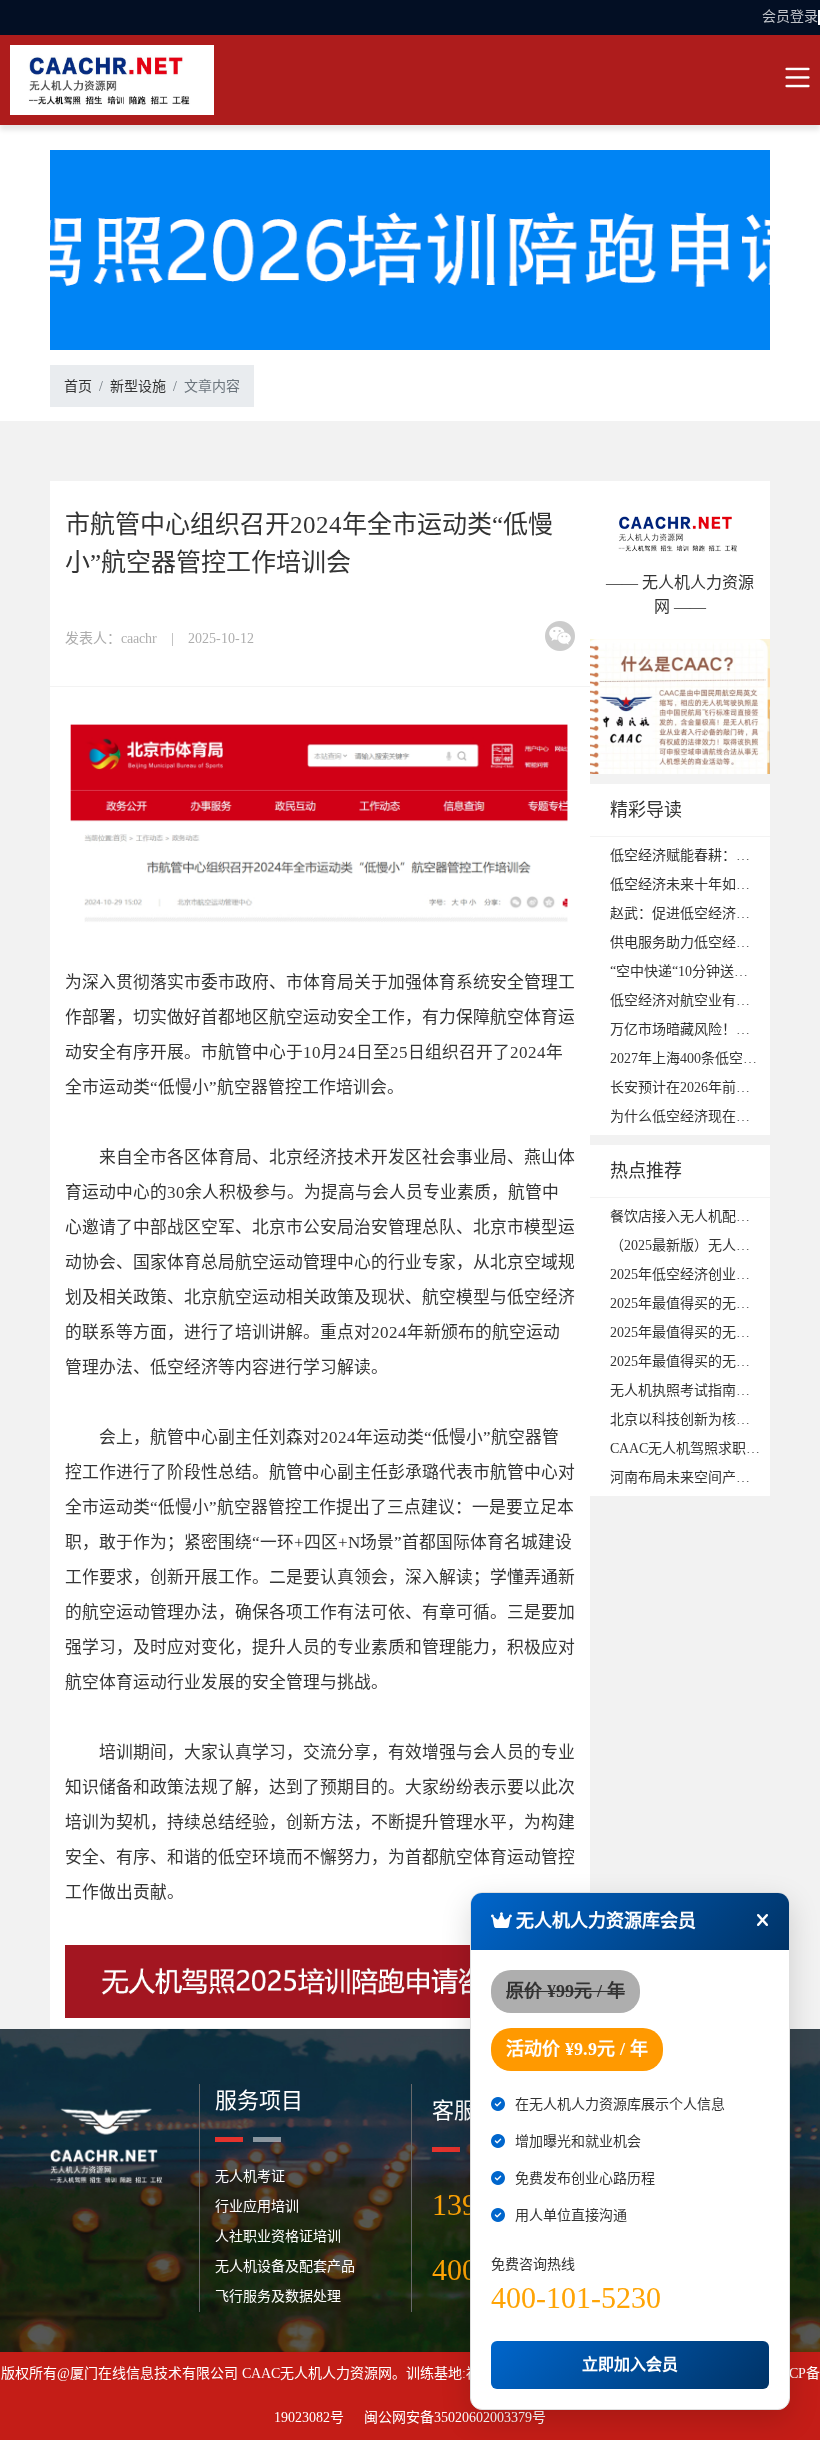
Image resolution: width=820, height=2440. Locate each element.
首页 (78, 386)
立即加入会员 (630, 2364)
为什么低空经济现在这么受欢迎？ (715, 1116)
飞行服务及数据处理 (278, 2296)
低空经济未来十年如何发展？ (701, 884)
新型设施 (138, 386)
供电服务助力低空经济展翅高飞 (708, 942)
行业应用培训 (257, 2206)
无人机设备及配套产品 (285, 2266)
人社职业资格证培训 (278, 2236)
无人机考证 (250, 2176)
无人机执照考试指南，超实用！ (708, 1390)
